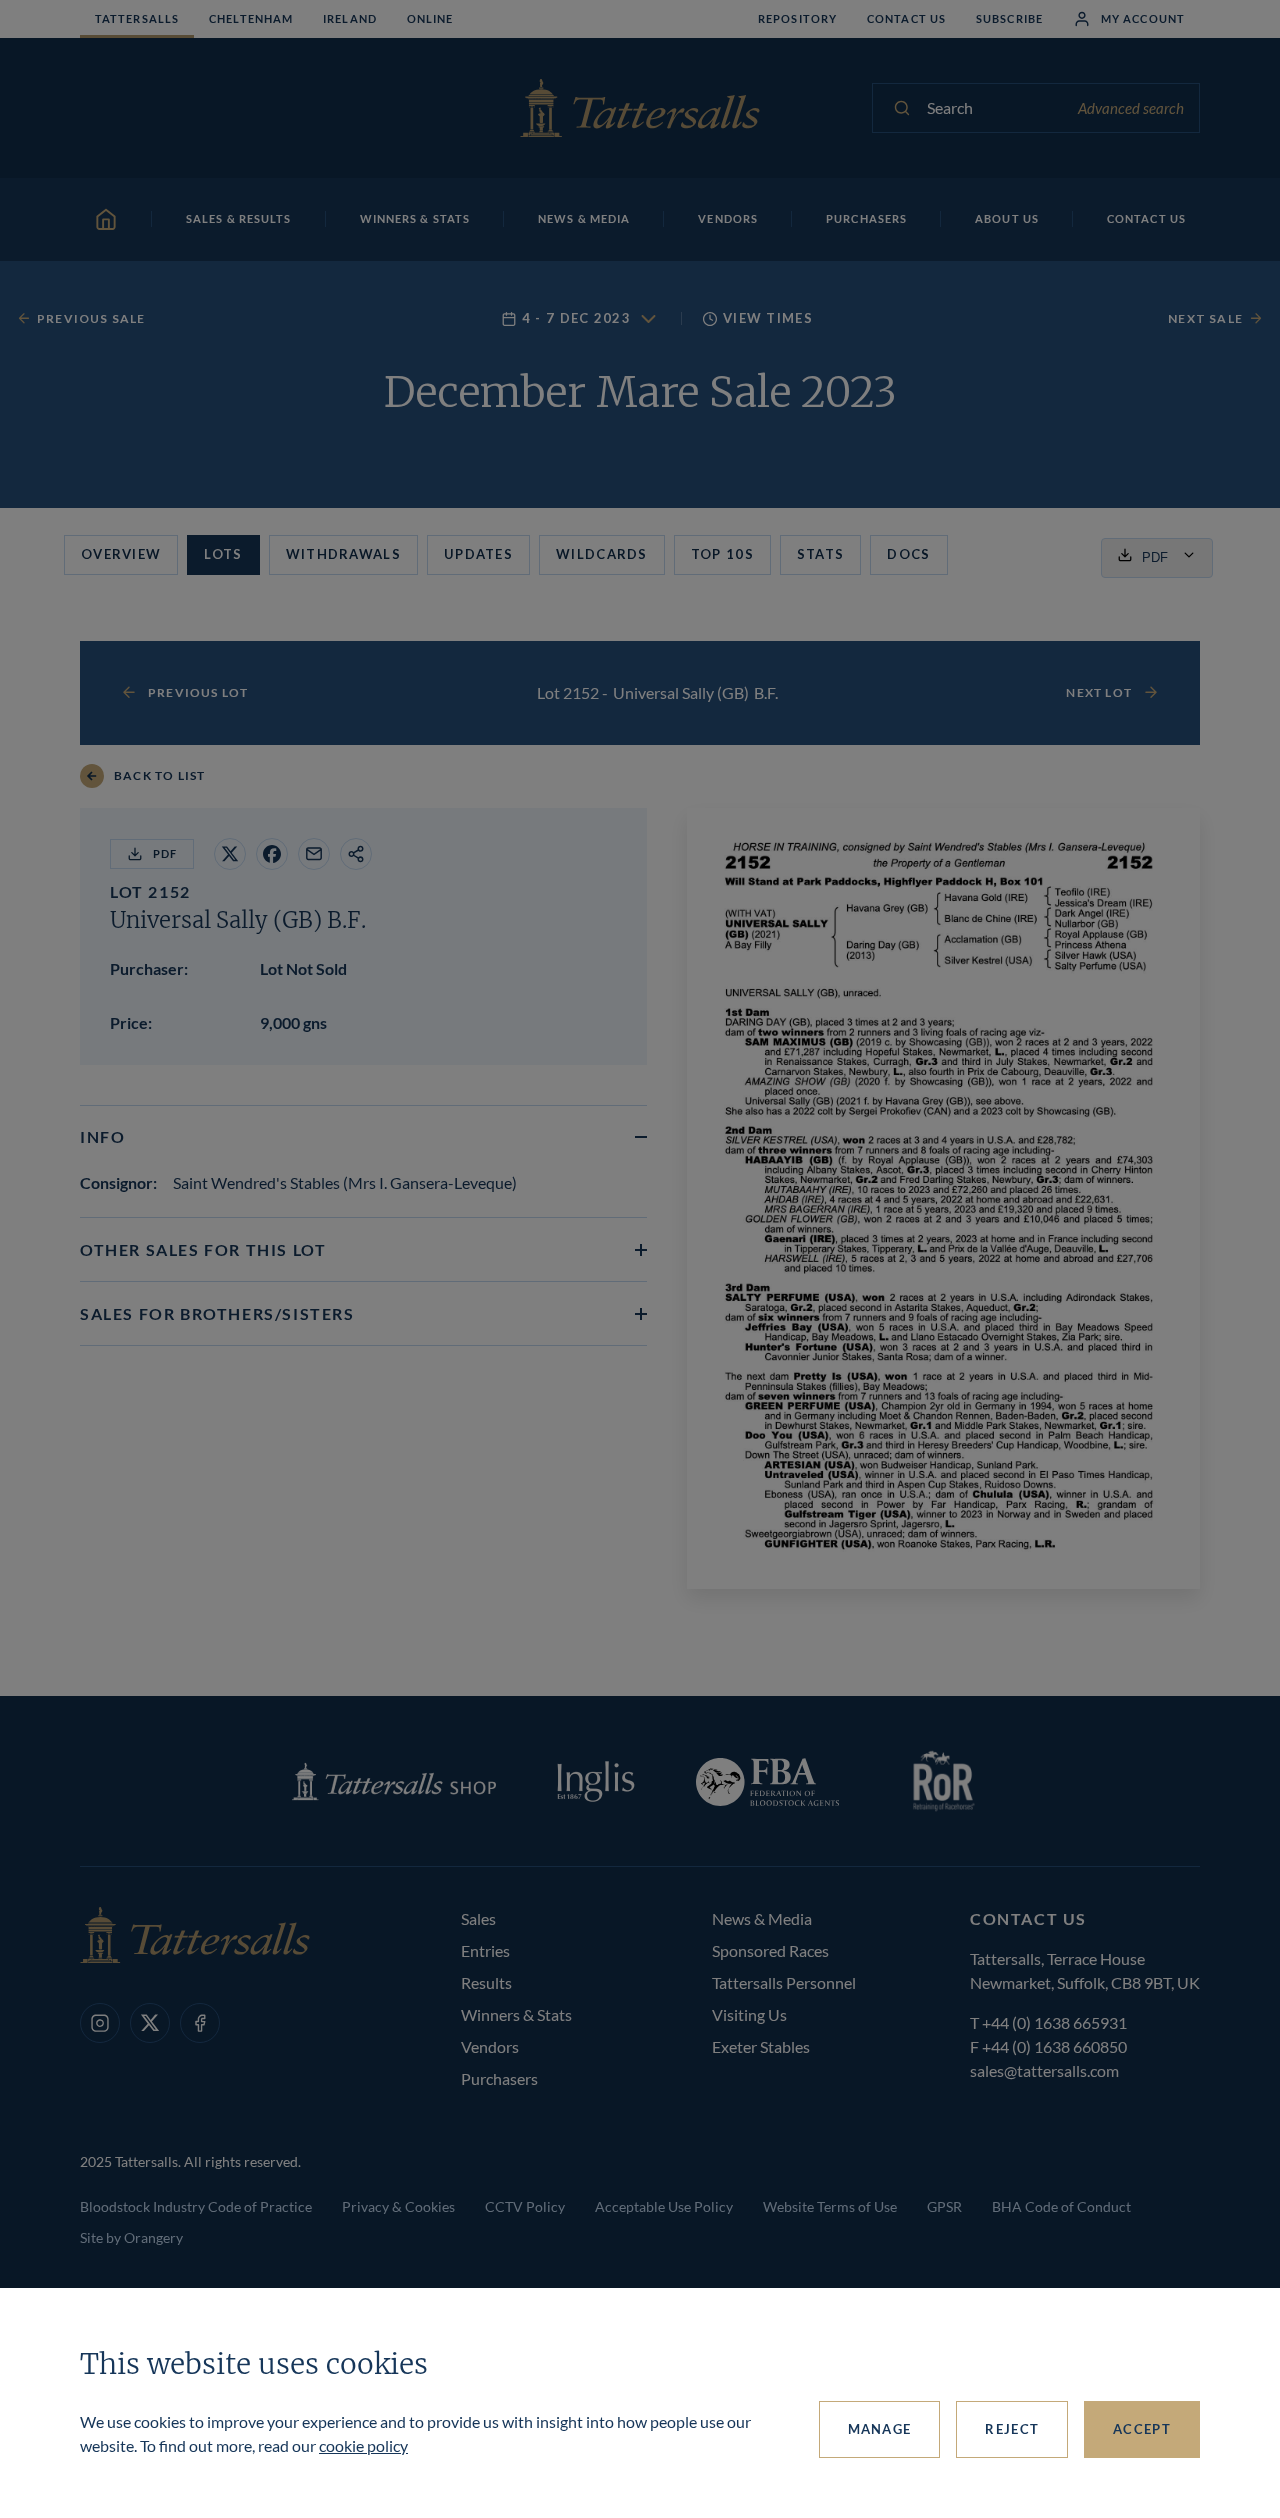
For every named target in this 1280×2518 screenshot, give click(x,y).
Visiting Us (749, 2014)
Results (486, 1982)
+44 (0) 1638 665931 (1054, 2022)
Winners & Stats (516, 2014)
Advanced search (1131, 108)
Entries (485, 1950)
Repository (797, 18)
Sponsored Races (770, 1950)
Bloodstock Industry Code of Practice (196, 2206)
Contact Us (906, 18)
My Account (1143, 18)
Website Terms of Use (830, 2206)
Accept (1142, 2429)
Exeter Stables (761, 2046)
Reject (1012, 2429)
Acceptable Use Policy (664, 2206)
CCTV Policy (525, 2206)
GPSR (944, 2206)
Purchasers (499, 2078)
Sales (478, 1918)
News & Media (762, 1918)
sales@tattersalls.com (1044, 2070)
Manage (880, 2429)
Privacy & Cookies (398, 2206)
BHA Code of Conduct (1061, 2206)
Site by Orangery (131, 2237)
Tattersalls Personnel (784, 1982)
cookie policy (363, 2445)
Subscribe (1009, 18)
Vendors (490, 2046)
